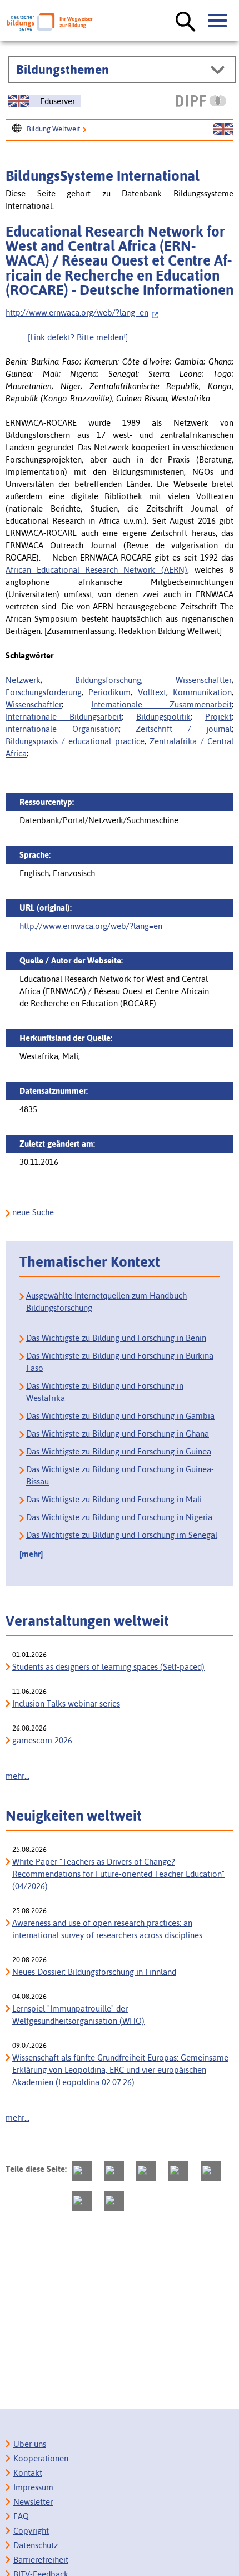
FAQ (21, 2516)
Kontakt (28, 2473)
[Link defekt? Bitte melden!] (78, 337)
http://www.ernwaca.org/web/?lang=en (77, 313)
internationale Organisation (62, 729)
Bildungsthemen (63, 70)
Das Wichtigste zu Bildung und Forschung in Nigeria (119, 1517)
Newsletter (33, 2502)
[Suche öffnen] (186, 22)
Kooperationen (41, 2458)
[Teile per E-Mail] (82, 2201)
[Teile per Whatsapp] (178, 2171)
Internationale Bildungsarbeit (64, 717)
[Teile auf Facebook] (114, 2171)
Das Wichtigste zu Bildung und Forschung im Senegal (122, 1535)
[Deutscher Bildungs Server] (50, 22)
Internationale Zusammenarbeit (162, 704)
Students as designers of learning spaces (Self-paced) (108, 1667)
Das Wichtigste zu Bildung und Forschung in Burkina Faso (120, 1362)
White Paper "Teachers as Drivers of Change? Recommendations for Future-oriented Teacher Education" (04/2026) (118, 1874)
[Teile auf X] (146, 2171)
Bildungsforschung (108, 680)
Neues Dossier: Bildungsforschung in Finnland (94, 1972)
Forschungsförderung (44, 692)
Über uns (30, 2444)
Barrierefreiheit (41, 2560)
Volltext (152, 692)
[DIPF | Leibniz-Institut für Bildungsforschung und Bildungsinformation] (201, 101)
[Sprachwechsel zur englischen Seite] (223, 130)
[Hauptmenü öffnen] (218, 21)
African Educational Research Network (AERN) (96, 570)
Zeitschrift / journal (184, 729)
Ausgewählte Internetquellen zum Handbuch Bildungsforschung (106, 1302)
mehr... (18, 1776)
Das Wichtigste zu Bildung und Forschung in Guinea (119, 1451)
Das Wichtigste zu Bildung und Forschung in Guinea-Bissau (120, 1475)
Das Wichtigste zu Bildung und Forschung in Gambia (120, 1416)
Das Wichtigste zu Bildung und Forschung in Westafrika (105, 1392)
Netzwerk (23, 680)
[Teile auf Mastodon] (82, 2171)
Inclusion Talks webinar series (66, 1704)
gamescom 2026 (42, 1740)
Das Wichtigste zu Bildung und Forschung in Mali (114, 1499)
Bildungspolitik (163, 717)
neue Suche (33, 1212)
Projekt (218, 717)
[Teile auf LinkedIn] (211, 2171)
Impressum (33, 2487)
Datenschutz (36, 2545)
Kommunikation (202, 692)
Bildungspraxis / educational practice (75, 741)
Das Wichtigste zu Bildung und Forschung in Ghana (118, 1434)
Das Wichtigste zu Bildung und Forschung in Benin (116, 1338)
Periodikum (109, 692)
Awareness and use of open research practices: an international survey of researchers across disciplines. (108, 1929)
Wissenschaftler (204, 680)
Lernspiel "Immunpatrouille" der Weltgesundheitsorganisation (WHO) (78, 2015)
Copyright (31, 2531)
